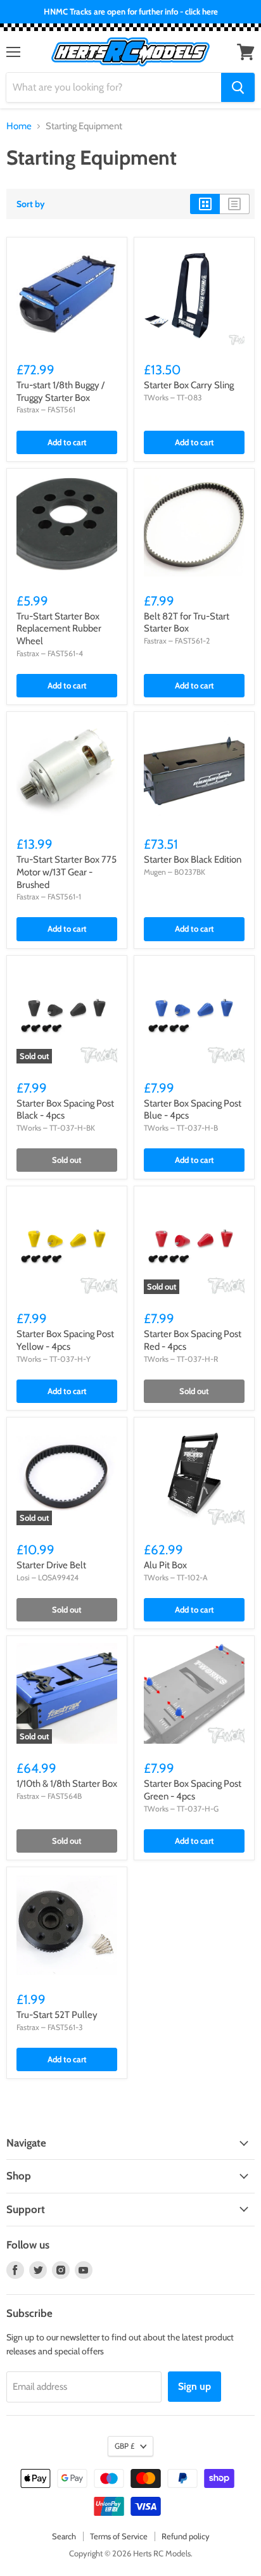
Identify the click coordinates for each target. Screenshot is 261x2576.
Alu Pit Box (165, 1565)
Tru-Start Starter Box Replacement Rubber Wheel (59, 629)
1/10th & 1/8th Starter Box (67, 1784)
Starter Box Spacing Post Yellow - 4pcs (65, 1340)
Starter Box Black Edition (193, 860)
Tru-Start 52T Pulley (57, 2015)
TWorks (156, 397)
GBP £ (124, 2446)
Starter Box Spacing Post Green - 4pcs (193, 1790)
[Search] (238, 87)
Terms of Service (119, 2536)
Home (19, 126)
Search (64, 2536)
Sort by (31, 204)
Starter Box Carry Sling (189, 385)
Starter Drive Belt (51, 1565)
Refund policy (186, 2536)
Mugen (155, 872)
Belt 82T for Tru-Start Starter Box (187, 623)
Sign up (194, 2386)
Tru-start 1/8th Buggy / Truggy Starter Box (60, 391)
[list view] (235, 204)
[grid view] (205, 204)
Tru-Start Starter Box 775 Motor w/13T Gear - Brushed (67, 872)
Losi (23, 1577)
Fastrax (28, 409)
